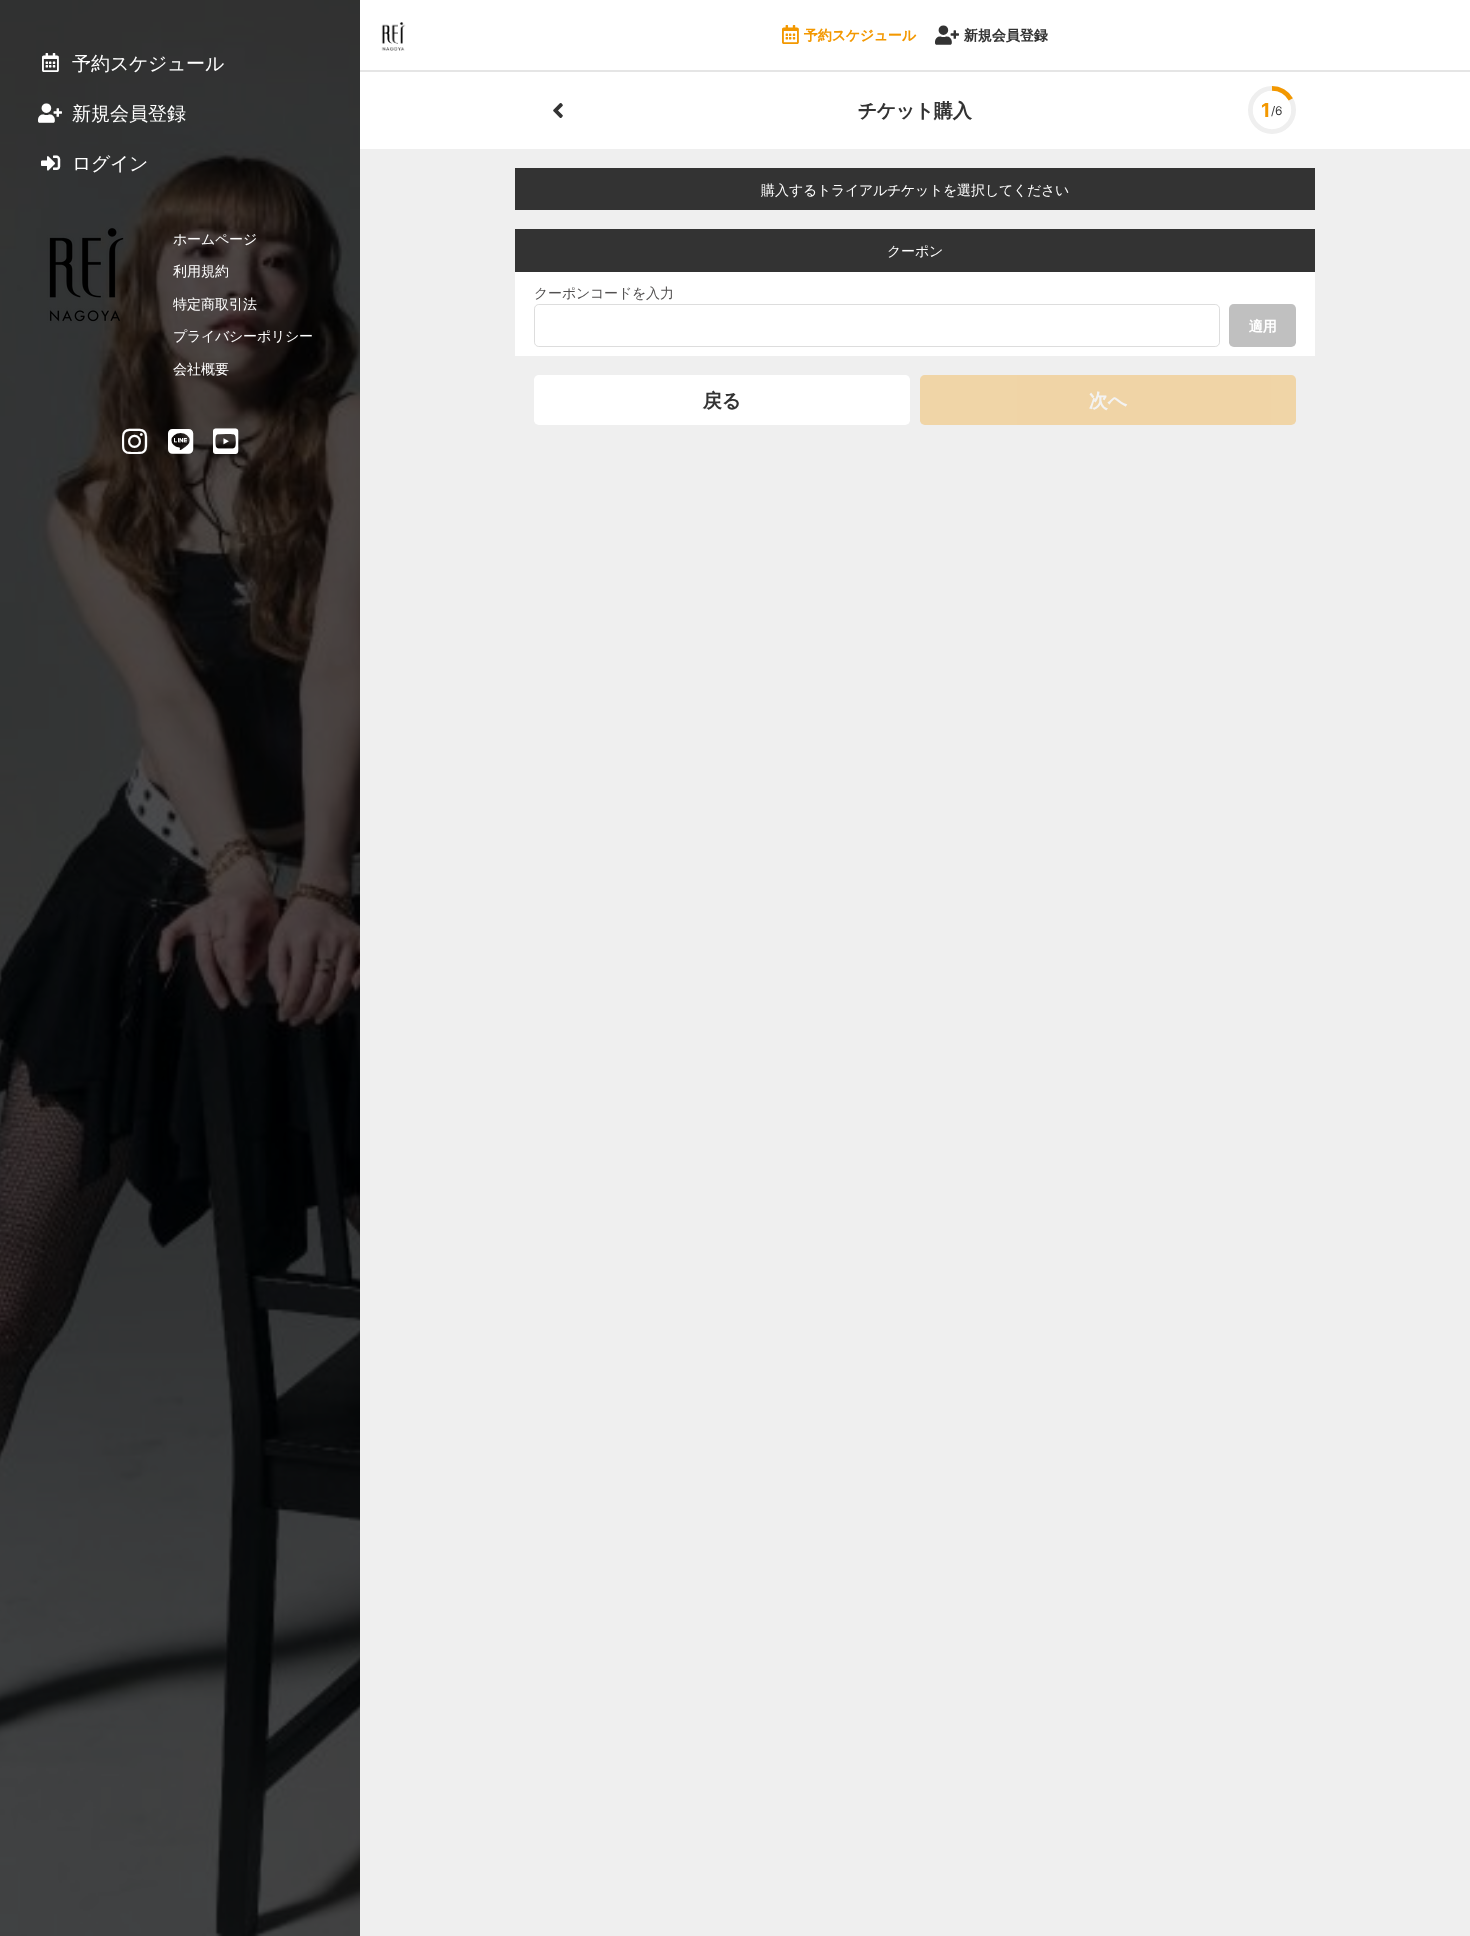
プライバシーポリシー (243, 335)
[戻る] (558, 110)
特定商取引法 (215, 303)
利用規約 (201, 270)
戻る (722, 400)
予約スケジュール (860, 34)
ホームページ (215, 238)
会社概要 (201, 368)
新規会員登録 (1006, 34)
